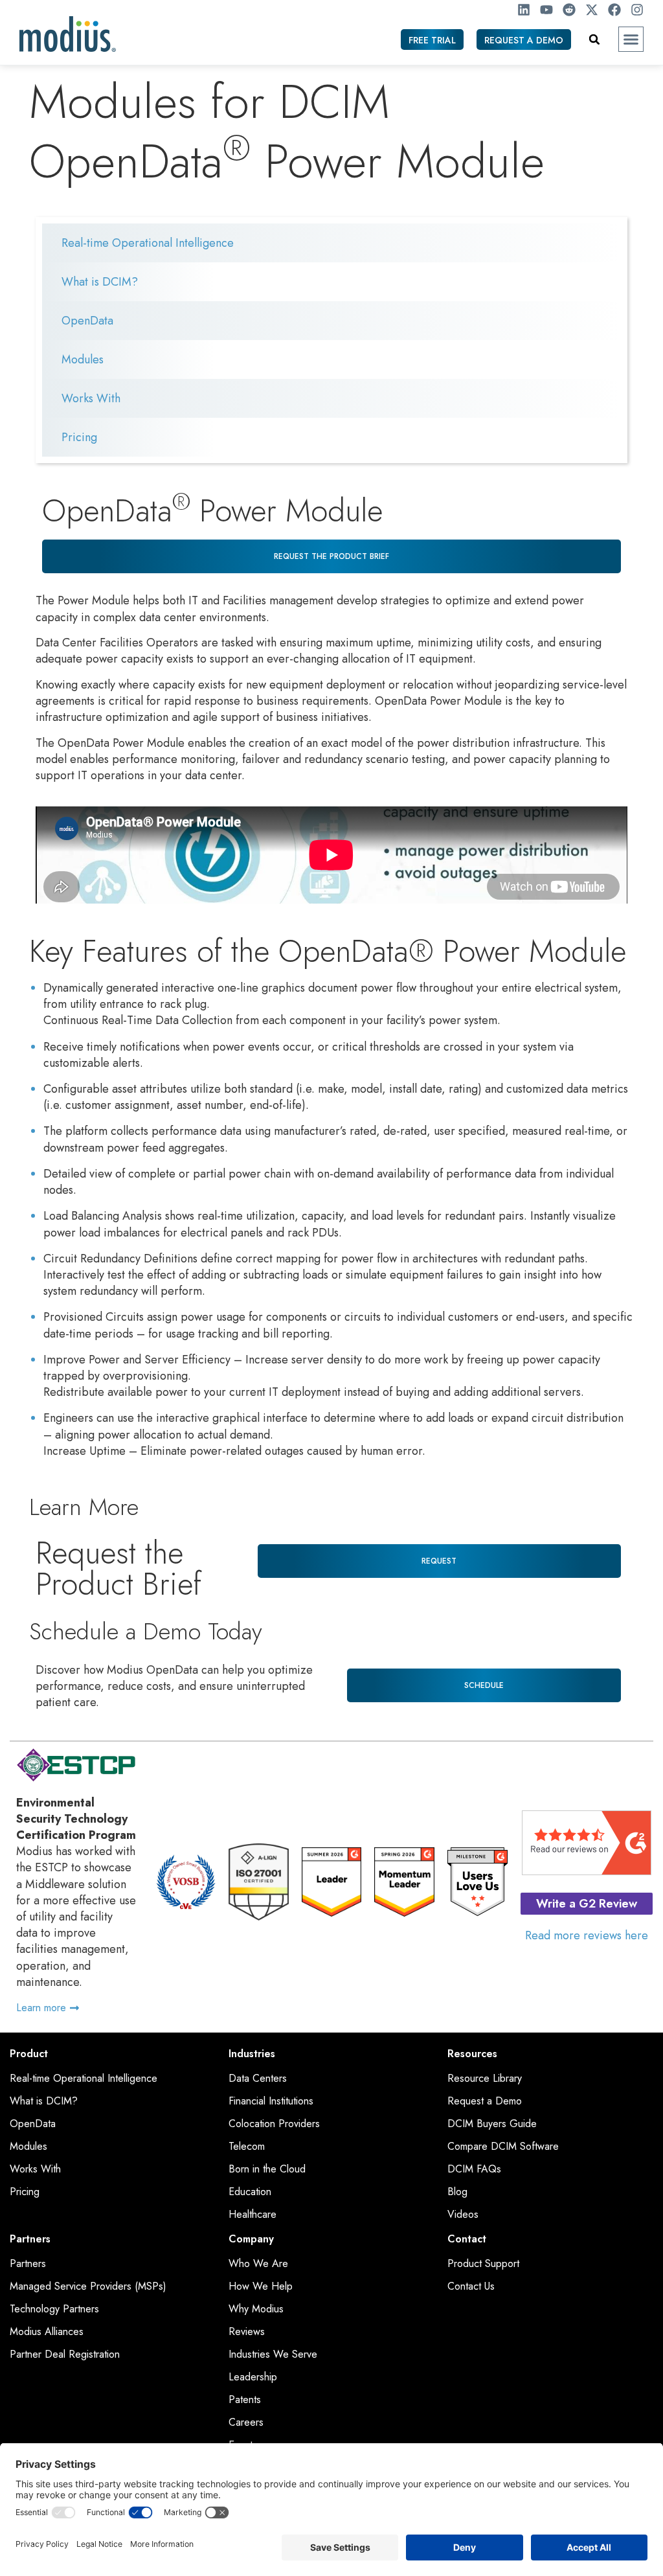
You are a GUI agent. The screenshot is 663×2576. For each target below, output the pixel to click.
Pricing (79, 437)
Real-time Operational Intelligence (148, 243)
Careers (246, 2422)
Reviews (247, 2332)
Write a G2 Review (587, 1904)
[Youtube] (546, 10)
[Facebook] (614, 10)
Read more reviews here (587, 1935)
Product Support (483, 2264)
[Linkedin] (524, 10)
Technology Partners (54, 2309)
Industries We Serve (273, 2354)
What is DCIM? (100, 282)
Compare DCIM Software (503, 2147)
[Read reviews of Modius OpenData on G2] (587, 1871)
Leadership (253, 2377)
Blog (457, 2192)
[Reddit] (569, 10)
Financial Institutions (271, 2101)
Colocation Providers (274, 2124)
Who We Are (258, 2264)
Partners (28, 2264)
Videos (463, 2215)
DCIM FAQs (474, 2169)
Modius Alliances (47, 2332)
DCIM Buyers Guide (492, 2124)
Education (250, 2192)
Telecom (247, 2147)
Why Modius (256, 2309)
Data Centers (258, 2079)
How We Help (261, 2286)
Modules (83, 359)
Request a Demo (485, 2101)
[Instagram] (637, 10)
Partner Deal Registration (65, 2354)
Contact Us (471, 2286)
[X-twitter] (592, 10)
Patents (245, 2400)
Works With (91, 398)
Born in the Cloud (267, 2169)
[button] (631, 40)
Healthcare (253, 2215)
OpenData (87, 321)
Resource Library (485, 2079)
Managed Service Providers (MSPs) (88, 2286)
